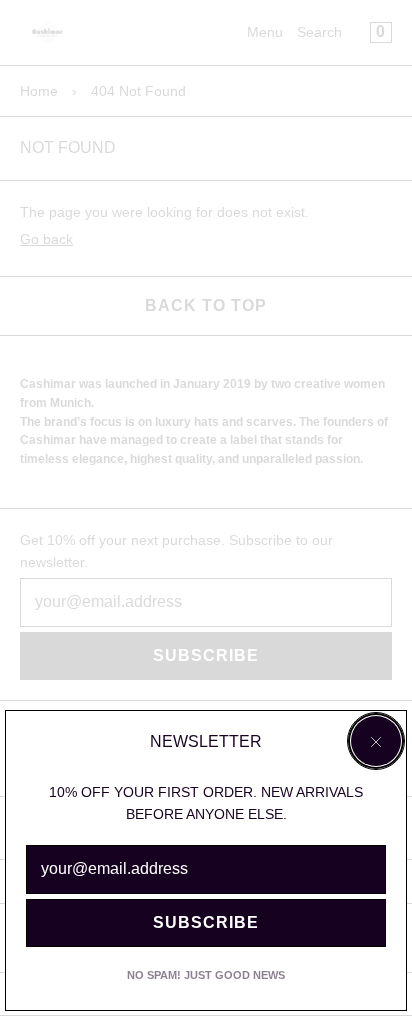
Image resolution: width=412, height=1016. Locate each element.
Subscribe (206, 922)
